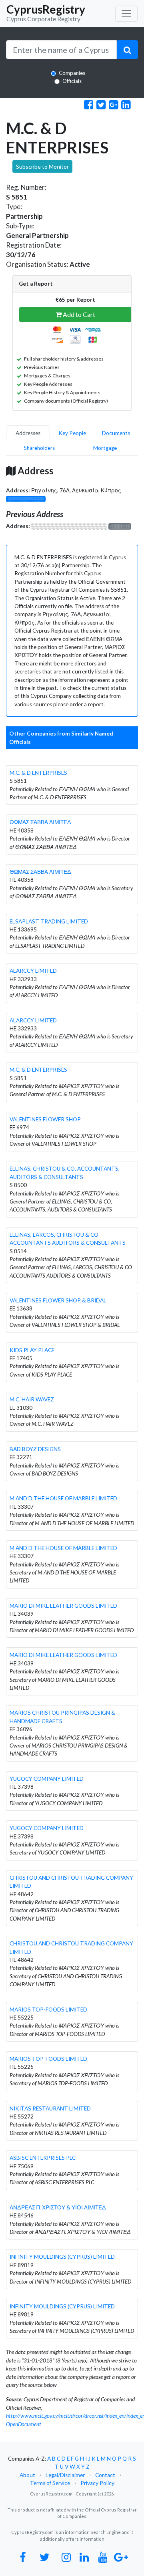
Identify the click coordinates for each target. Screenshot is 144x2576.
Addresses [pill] (28, 433)
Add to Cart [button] (78, 314)
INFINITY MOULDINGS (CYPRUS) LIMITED (62, 2257)
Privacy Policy (97, 2483)
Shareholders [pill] (39, 448)
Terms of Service (50, 2483)
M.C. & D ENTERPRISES (38, 773)
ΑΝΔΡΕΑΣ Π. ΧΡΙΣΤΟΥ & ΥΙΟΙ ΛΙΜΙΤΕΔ (58, 2207)
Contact (105, 2475)
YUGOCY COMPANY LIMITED (47, 1779)
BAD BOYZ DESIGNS (35, 1449)
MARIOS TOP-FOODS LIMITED (48, 2010)
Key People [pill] (72, 433)
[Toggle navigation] (126, 14)
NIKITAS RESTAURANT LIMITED (50, 2108)
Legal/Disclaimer (65, 2475)
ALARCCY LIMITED (33, 971)
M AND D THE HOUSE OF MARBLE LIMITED (63, 1498)
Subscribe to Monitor (42, 166)
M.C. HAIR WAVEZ (32, 1399)
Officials (72, 81)
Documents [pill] (116, 433)
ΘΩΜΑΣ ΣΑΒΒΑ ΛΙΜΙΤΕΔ (40, 822)
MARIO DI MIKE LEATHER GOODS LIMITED (63, 1606)
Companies (72, 73)
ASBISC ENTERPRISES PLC (43, 2158)
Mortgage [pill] (105, 448)
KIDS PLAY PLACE (32, 1350)
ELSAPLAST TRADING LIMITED (49, 921)
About (27, 2475)
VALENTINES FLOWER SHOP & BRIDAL (58, 1300)
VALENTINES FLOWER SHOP (45, 1119)
